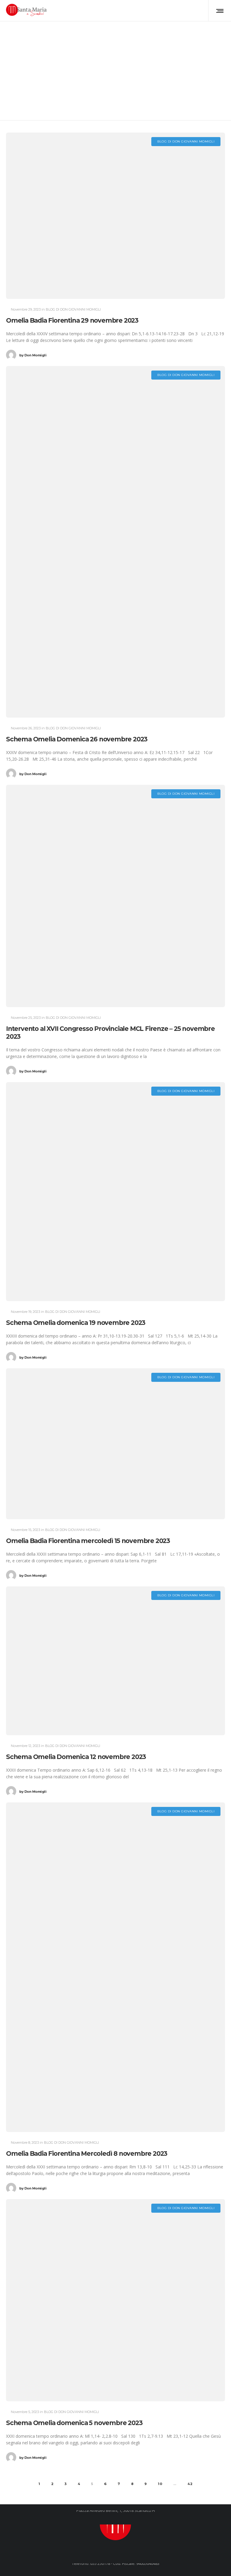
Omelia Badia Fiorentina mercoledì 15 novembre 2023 (88, 1541)
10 (160, 2484)
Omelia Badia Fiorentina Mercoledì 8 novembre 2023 (87, 2153)
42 (190, 2484)
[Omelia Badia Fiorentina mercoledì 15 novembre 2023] (115, 1444)
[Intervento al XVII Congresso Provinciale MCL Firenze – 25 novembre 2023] (115, 896)
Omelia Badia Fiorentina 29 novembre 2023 (72, 320)
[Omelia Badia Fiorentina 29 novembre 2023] (115, 216)
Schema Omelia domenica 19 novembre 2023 (76, 1323)
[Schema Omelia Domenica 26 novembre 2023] (115, 542)
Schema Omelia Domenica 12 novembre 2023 (76, 1757)
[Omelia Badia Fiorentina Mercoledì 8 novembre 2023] (115, 1967)
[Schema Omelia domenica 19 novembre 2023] (115, 1192)
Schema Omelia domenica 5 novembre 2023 (74, 2423)
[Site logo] (27, 11)
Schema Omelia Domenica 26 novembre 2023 (77, 739)
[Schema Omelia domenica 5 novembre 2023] (115, 2300)
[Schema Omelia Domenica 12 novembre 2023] (115, 1661)
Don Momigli (33, 355)
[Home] (115, 2524)
